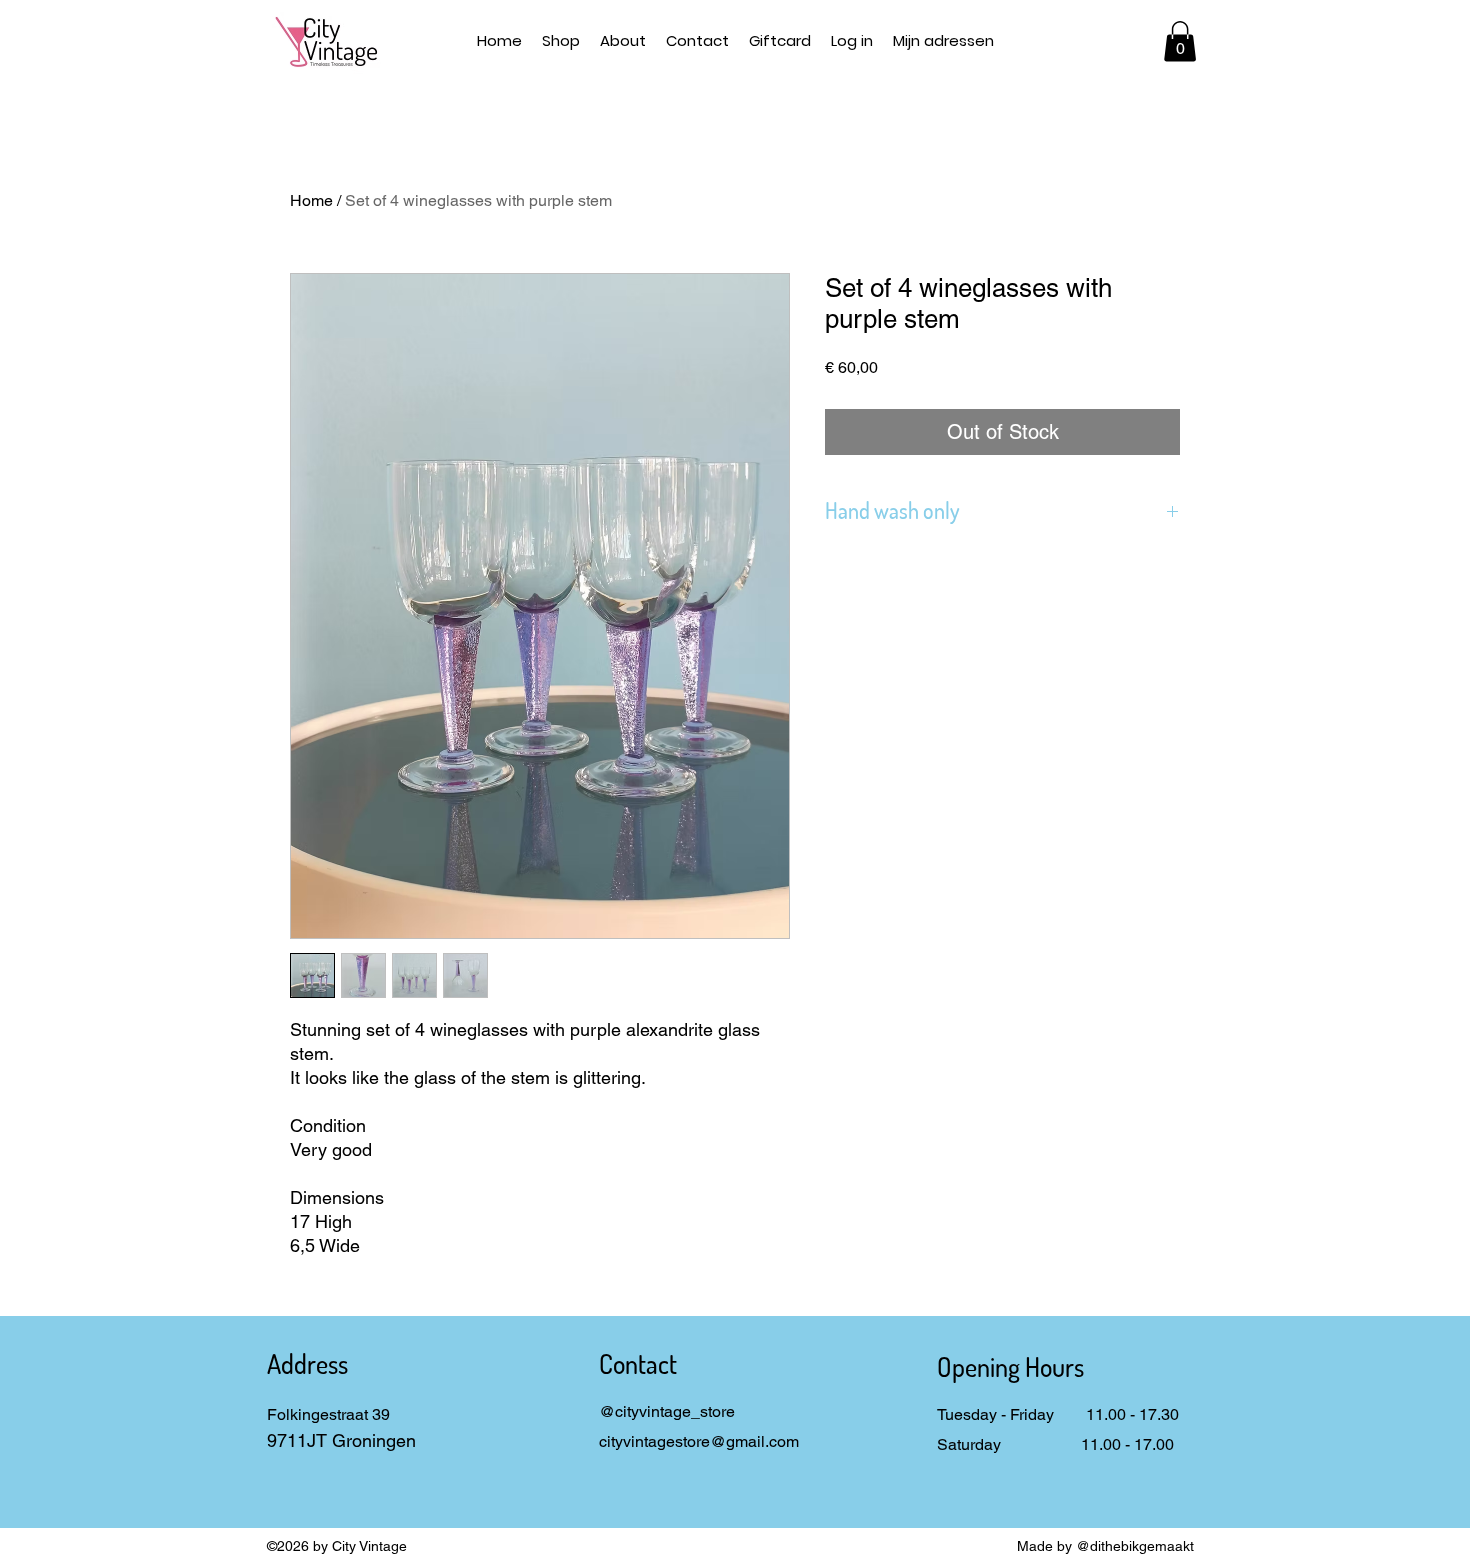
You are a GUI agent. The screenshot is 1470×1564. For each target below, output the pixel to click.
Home (311, 200)
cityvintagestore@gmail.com (699, 1441)
